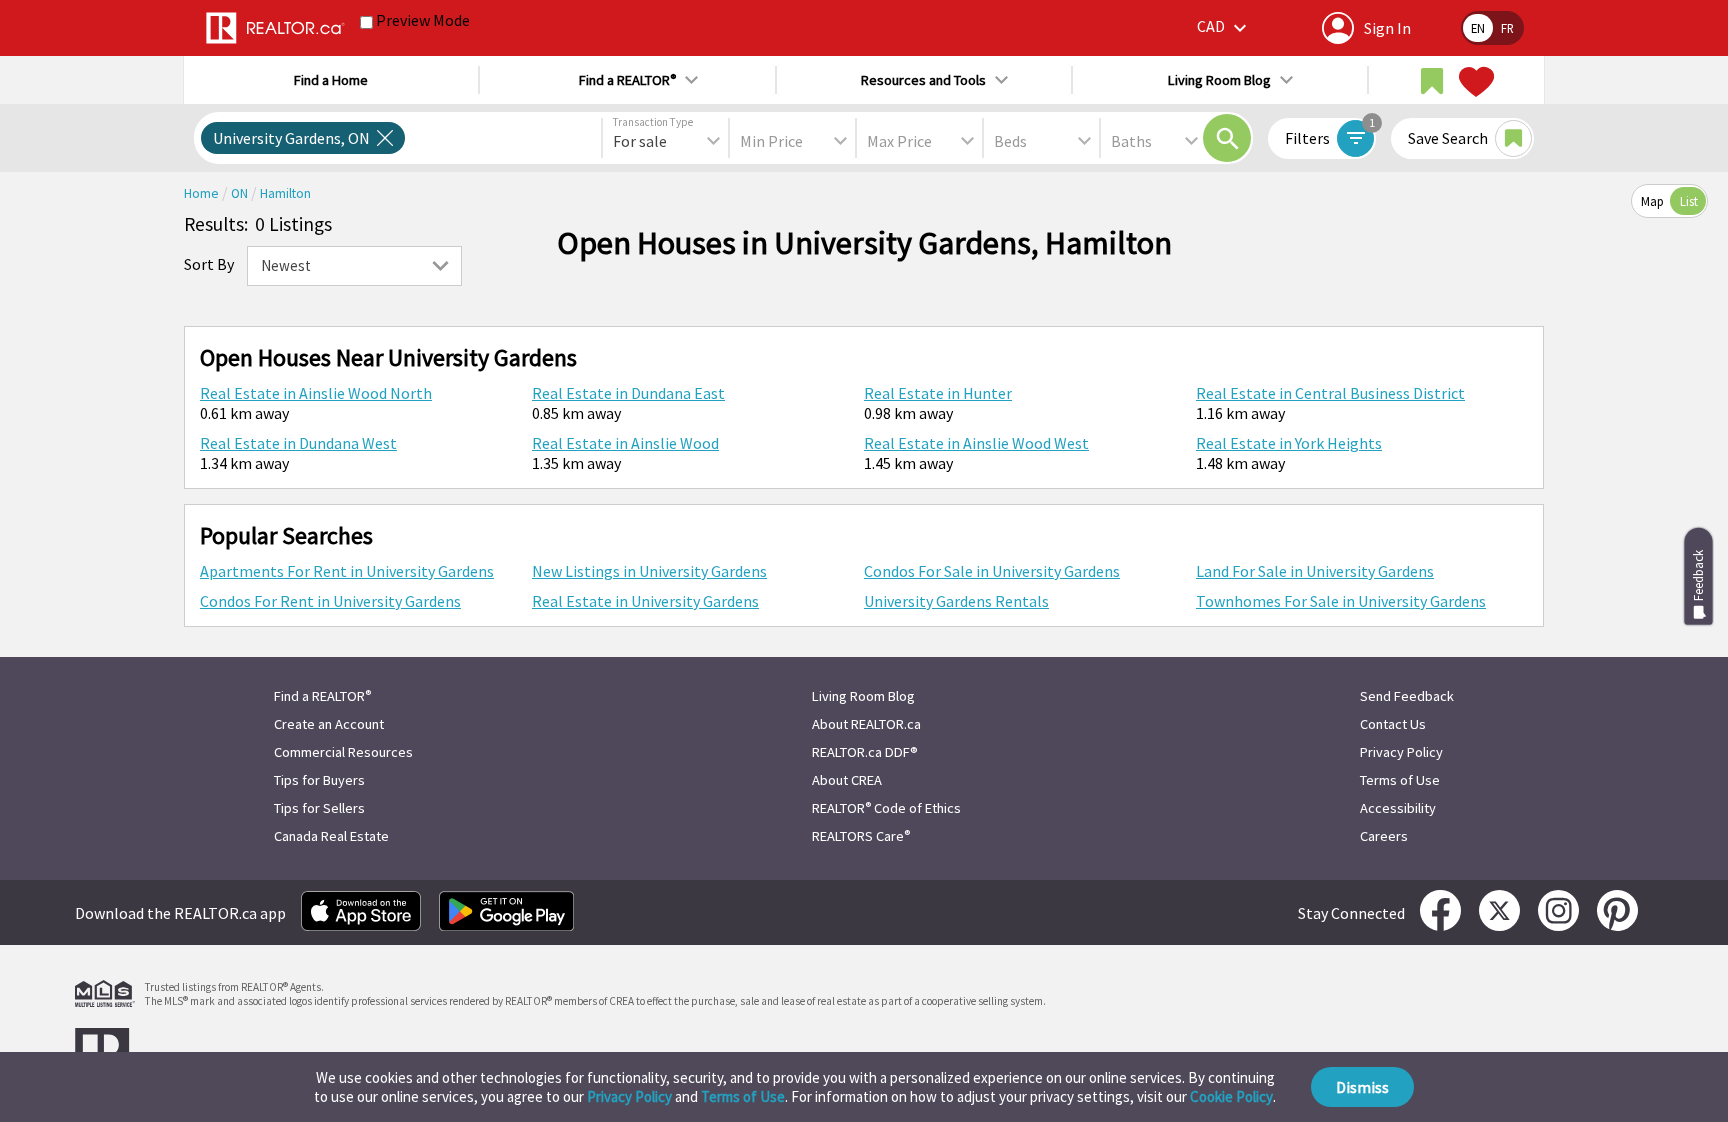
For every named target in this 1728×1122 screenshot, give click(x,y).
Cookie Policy (1231, 1096)
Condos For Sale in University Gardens (992, 571)
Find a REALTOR (322, 696)
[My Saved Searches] (1432, 82)
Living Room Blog (863, 696)
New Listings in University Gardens (649, 571)
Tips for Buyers (319, 780)
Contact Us (1393, 724)
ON (241, 193)
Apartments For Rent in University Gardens (347, 571)
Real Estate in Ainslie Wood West (976, 443)
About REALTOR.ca (866, 724)
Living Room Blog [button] (1219, 80)
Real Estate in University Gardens (645, 601)
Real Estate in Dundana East (628, 393)
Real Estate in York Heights (1289, 443)
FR (1507, 28)
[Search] (1227, 138)
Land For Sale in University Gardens (1315, 571)
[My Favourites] (1474, 82)
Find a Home (331, 80)
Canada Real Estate (331, 836)
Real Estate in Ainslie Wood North (316, 393)
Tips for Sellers (319, 808)
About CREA (847, 780)
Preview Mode (423, 20)
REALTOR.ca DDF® (865, 752)
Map (1652, 201)
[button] (1224, 27)
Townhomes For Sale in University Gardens (1341, 601)
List (1689, 201)
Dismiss (1362, 1087)
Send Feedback (1407, 696)
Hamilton (285, 193)
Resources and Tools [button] (923, 80)
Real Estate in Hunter (938, 393)
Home (203, 193)
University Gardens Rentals (956, 601)
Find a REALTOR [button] (627, 80)
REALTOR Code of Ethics (886, 808)
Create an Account (329, 724)
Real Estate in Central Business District (1330, 393)
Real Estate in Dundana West (298, 443)
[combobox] (665, 141)
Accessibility (1398, 808)
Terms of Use (743, 1096)
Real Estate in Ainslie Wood (625, 443)
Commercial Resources (343, 752)
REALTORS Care (861, 836)
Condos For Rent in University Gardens (330, 601)
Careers (1384, 836)
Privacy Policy (629, 1096)
